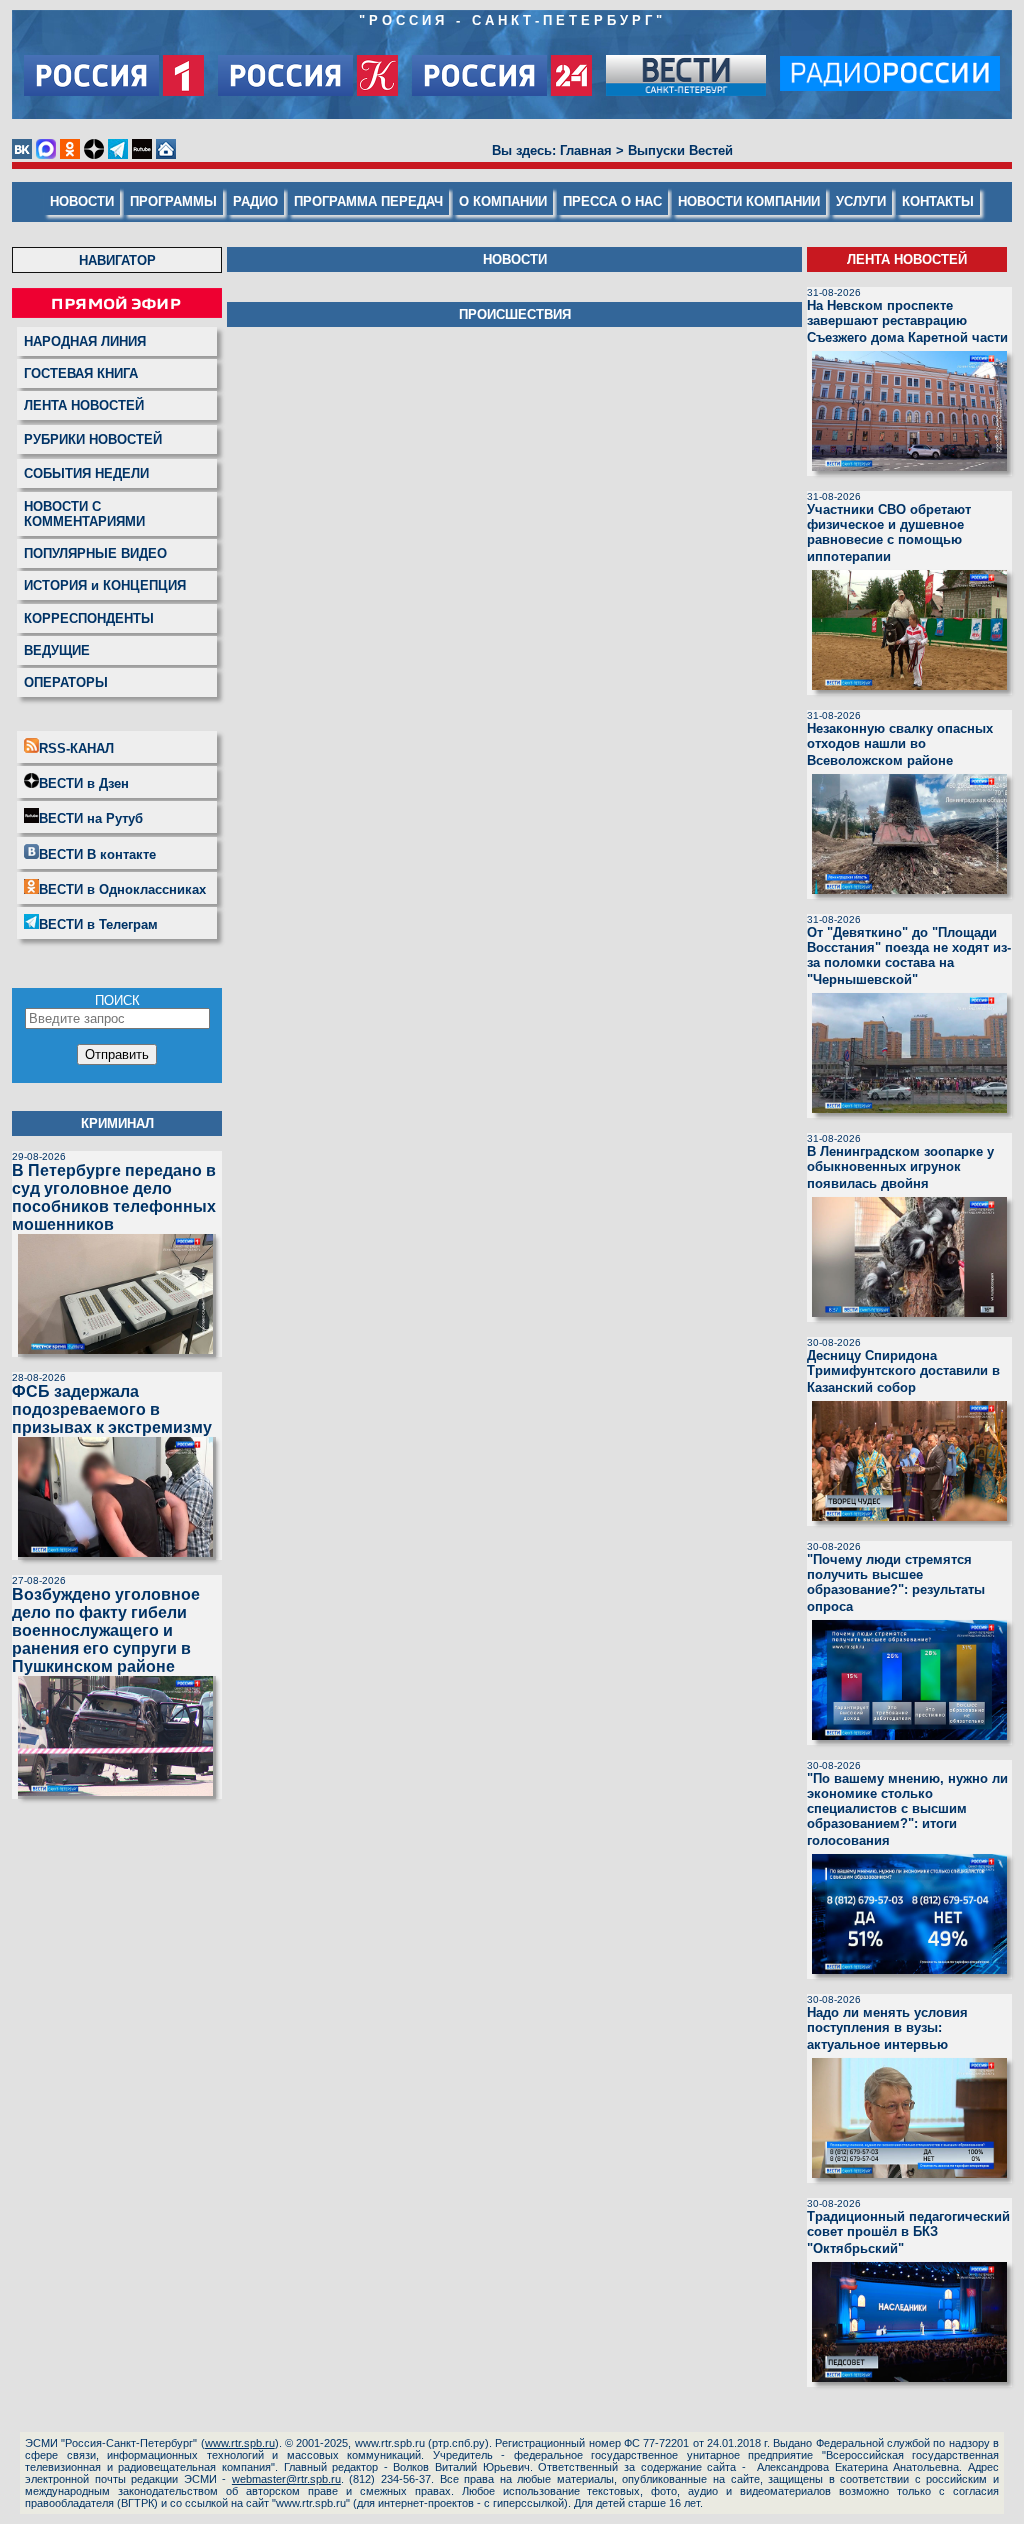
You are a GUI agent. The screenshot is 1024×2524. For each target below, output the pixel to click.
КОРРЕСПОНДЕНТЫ (89, 618)
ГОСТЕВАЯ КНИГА (81, 373)
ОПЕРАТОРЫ (66, 682)
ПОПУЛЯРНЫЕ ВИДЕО (95, 553)
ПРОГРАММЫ (173, 201)
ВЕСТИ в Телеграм (98, 924)
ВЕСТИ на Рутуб (91, 818)
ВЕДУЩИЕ (57, 650)
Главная (586, 150)
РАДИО (255, 201)
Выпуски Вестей (680, 150)
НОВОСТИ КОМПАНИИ (749, 201)
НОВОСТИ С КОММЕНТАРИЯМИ (84, 514)
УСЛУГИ (861, 201)
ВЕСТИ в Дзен (84, 783)
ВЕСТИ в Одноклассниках (122, 889)
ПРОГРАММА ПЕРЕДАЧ (368, 201)
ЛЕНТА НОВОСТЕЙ (84, 405)
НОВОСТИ (82, 201)
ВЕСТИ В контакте (97, 854)
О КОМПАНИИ (503, 201)
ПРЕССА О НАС (612, 201)
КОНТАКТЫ (938, 201)
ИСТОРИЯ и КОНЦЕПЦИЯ (105, 585)
